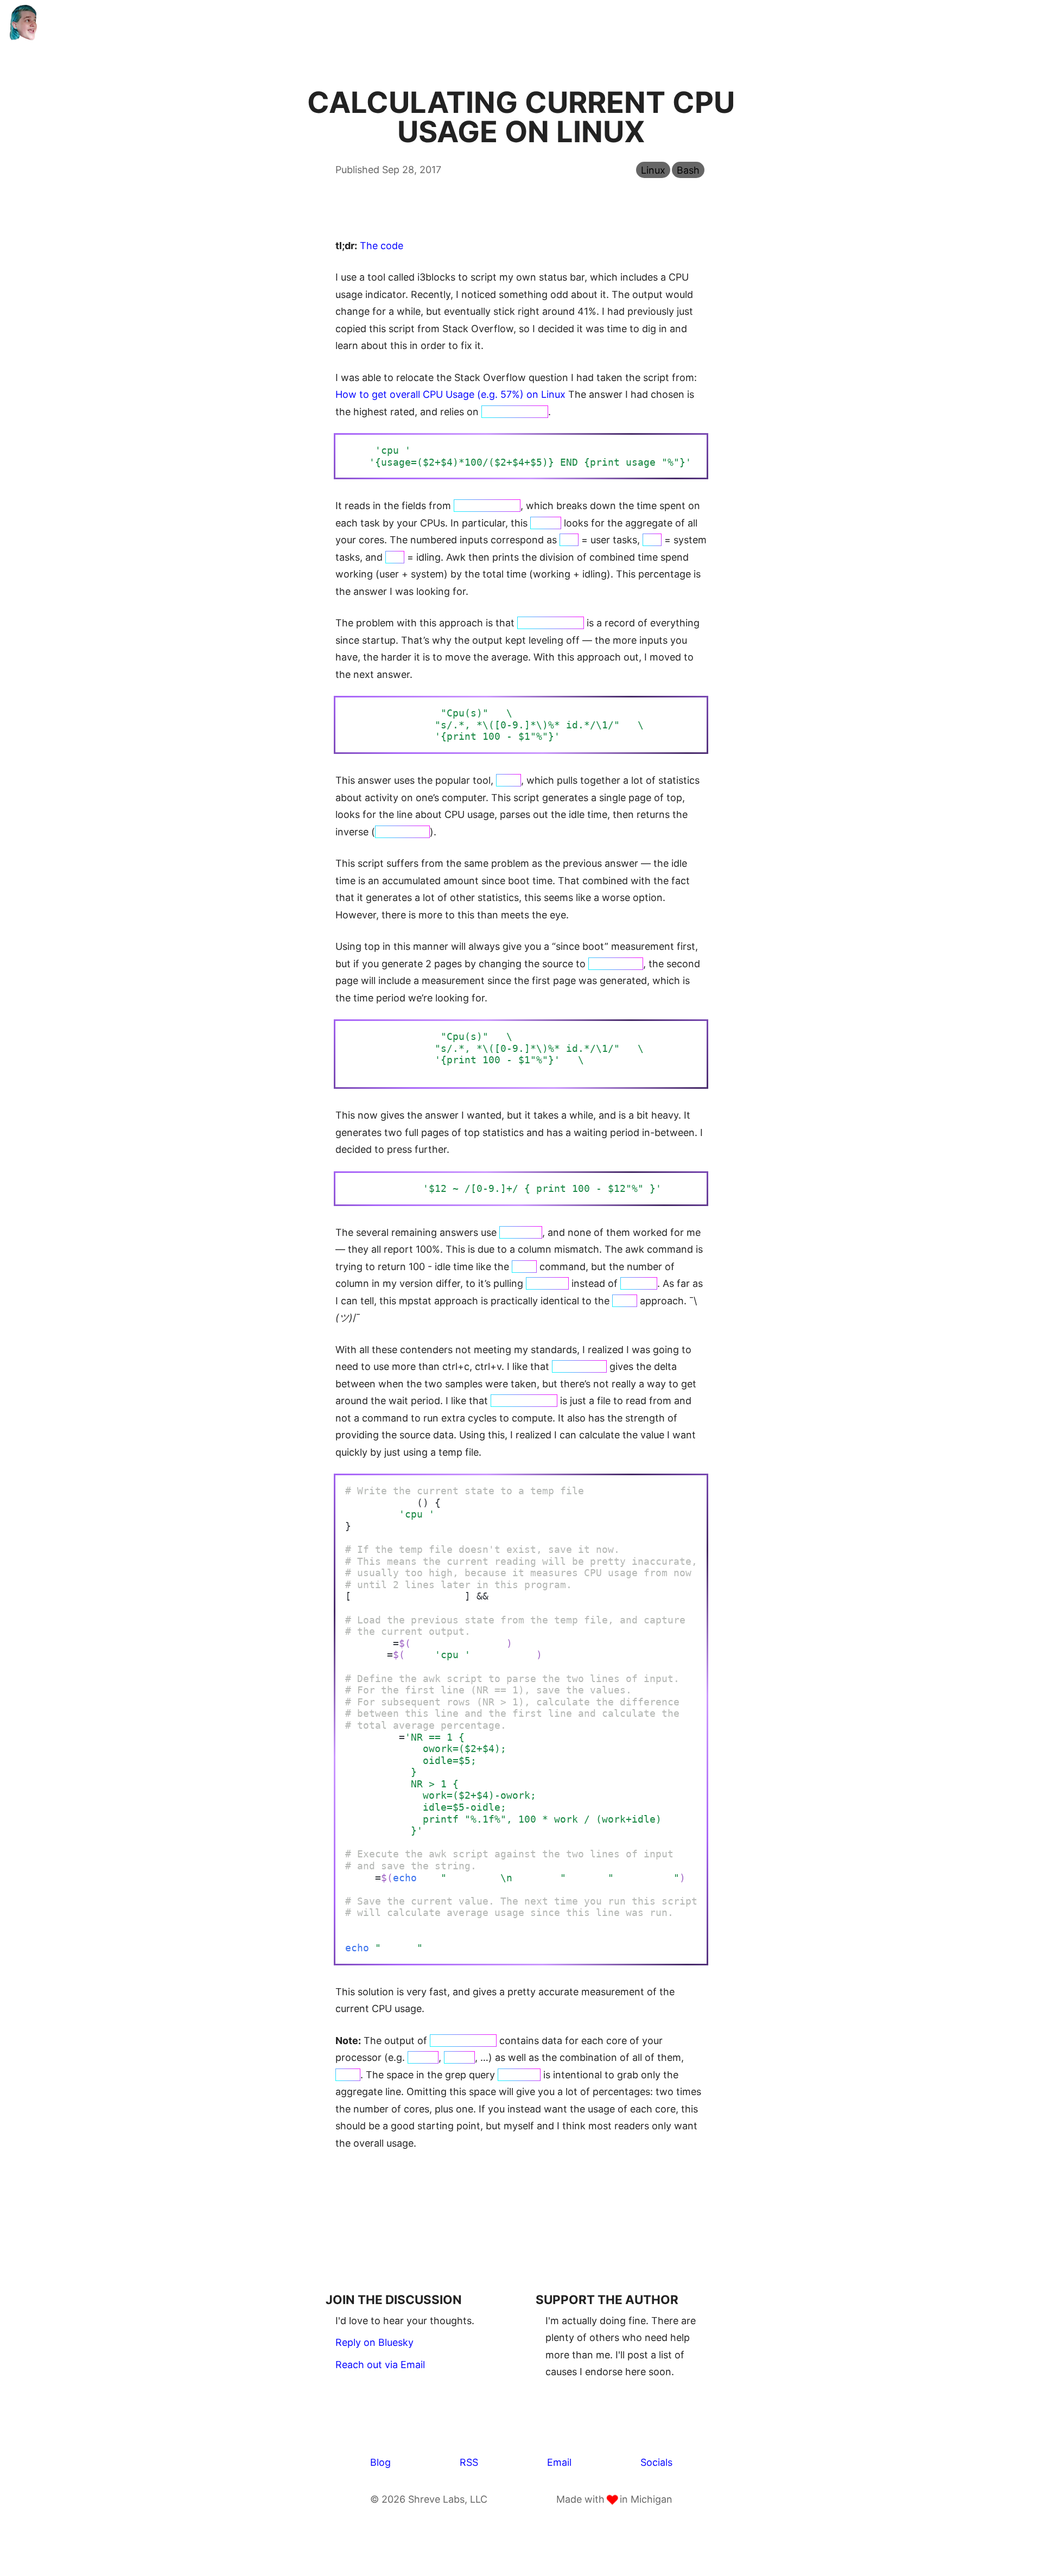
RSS (469, 2462)
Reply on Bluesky (374, 2342)
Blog (380, 2462)
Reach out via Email (380, 2365)
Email (559, 2462)
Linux (653, 170)
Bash (688, 170)
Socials (656, 2462)
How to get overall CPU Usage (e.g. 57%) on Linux (450, 394)
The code (382, 246)
